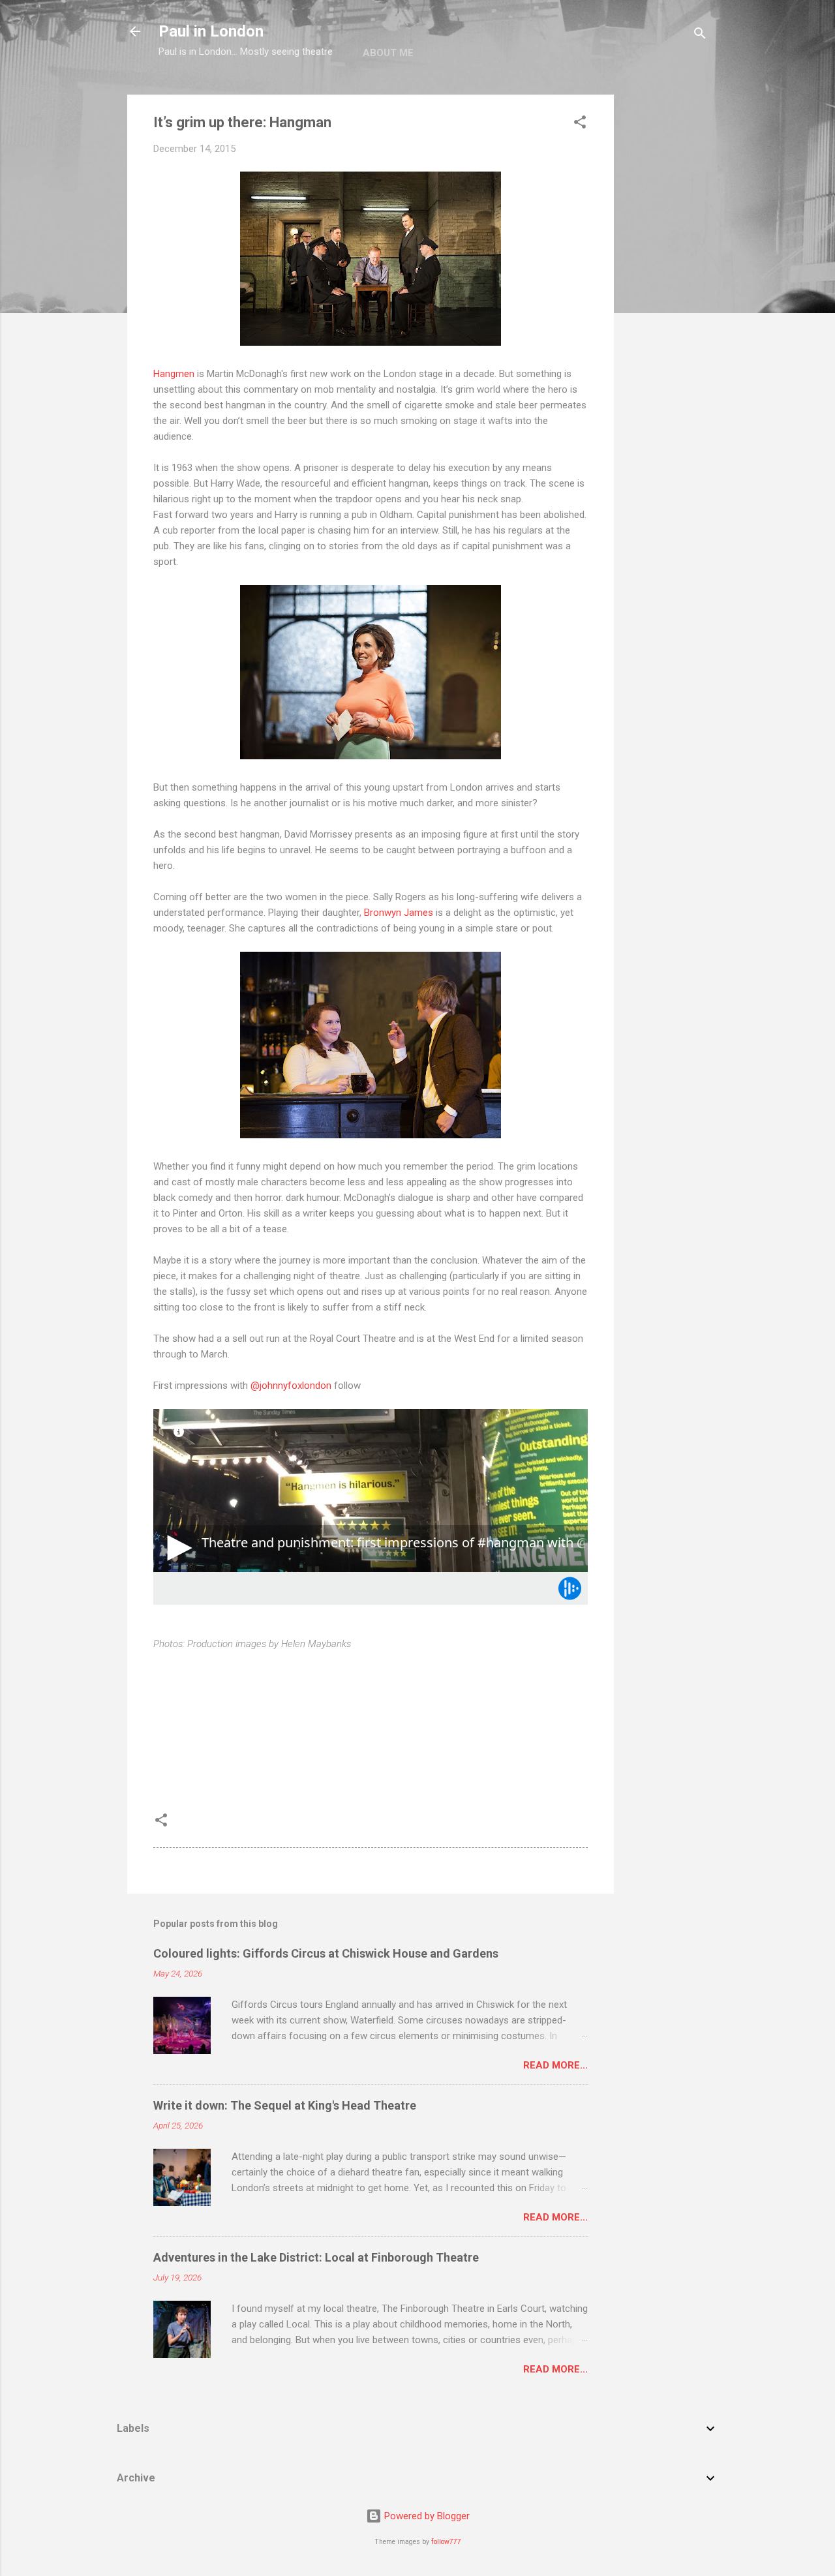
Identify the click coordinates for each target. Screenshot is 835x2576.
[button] (580, 124)
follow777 (446, 2542)
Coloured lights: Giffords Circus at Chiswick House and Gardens (326, 1953)
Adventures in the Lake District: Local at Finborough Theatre (316, 2257)
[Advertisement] (666, 290)
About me (388, 53)
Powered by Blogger (426, 2516)
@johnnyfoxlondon (291, 1386)
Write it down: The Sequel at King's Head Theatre (285, 2105)
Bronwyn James (399, 913)
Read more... (555, 2065)
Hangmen (174, 374)
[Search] (700, 36)
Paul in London (211, 31)
